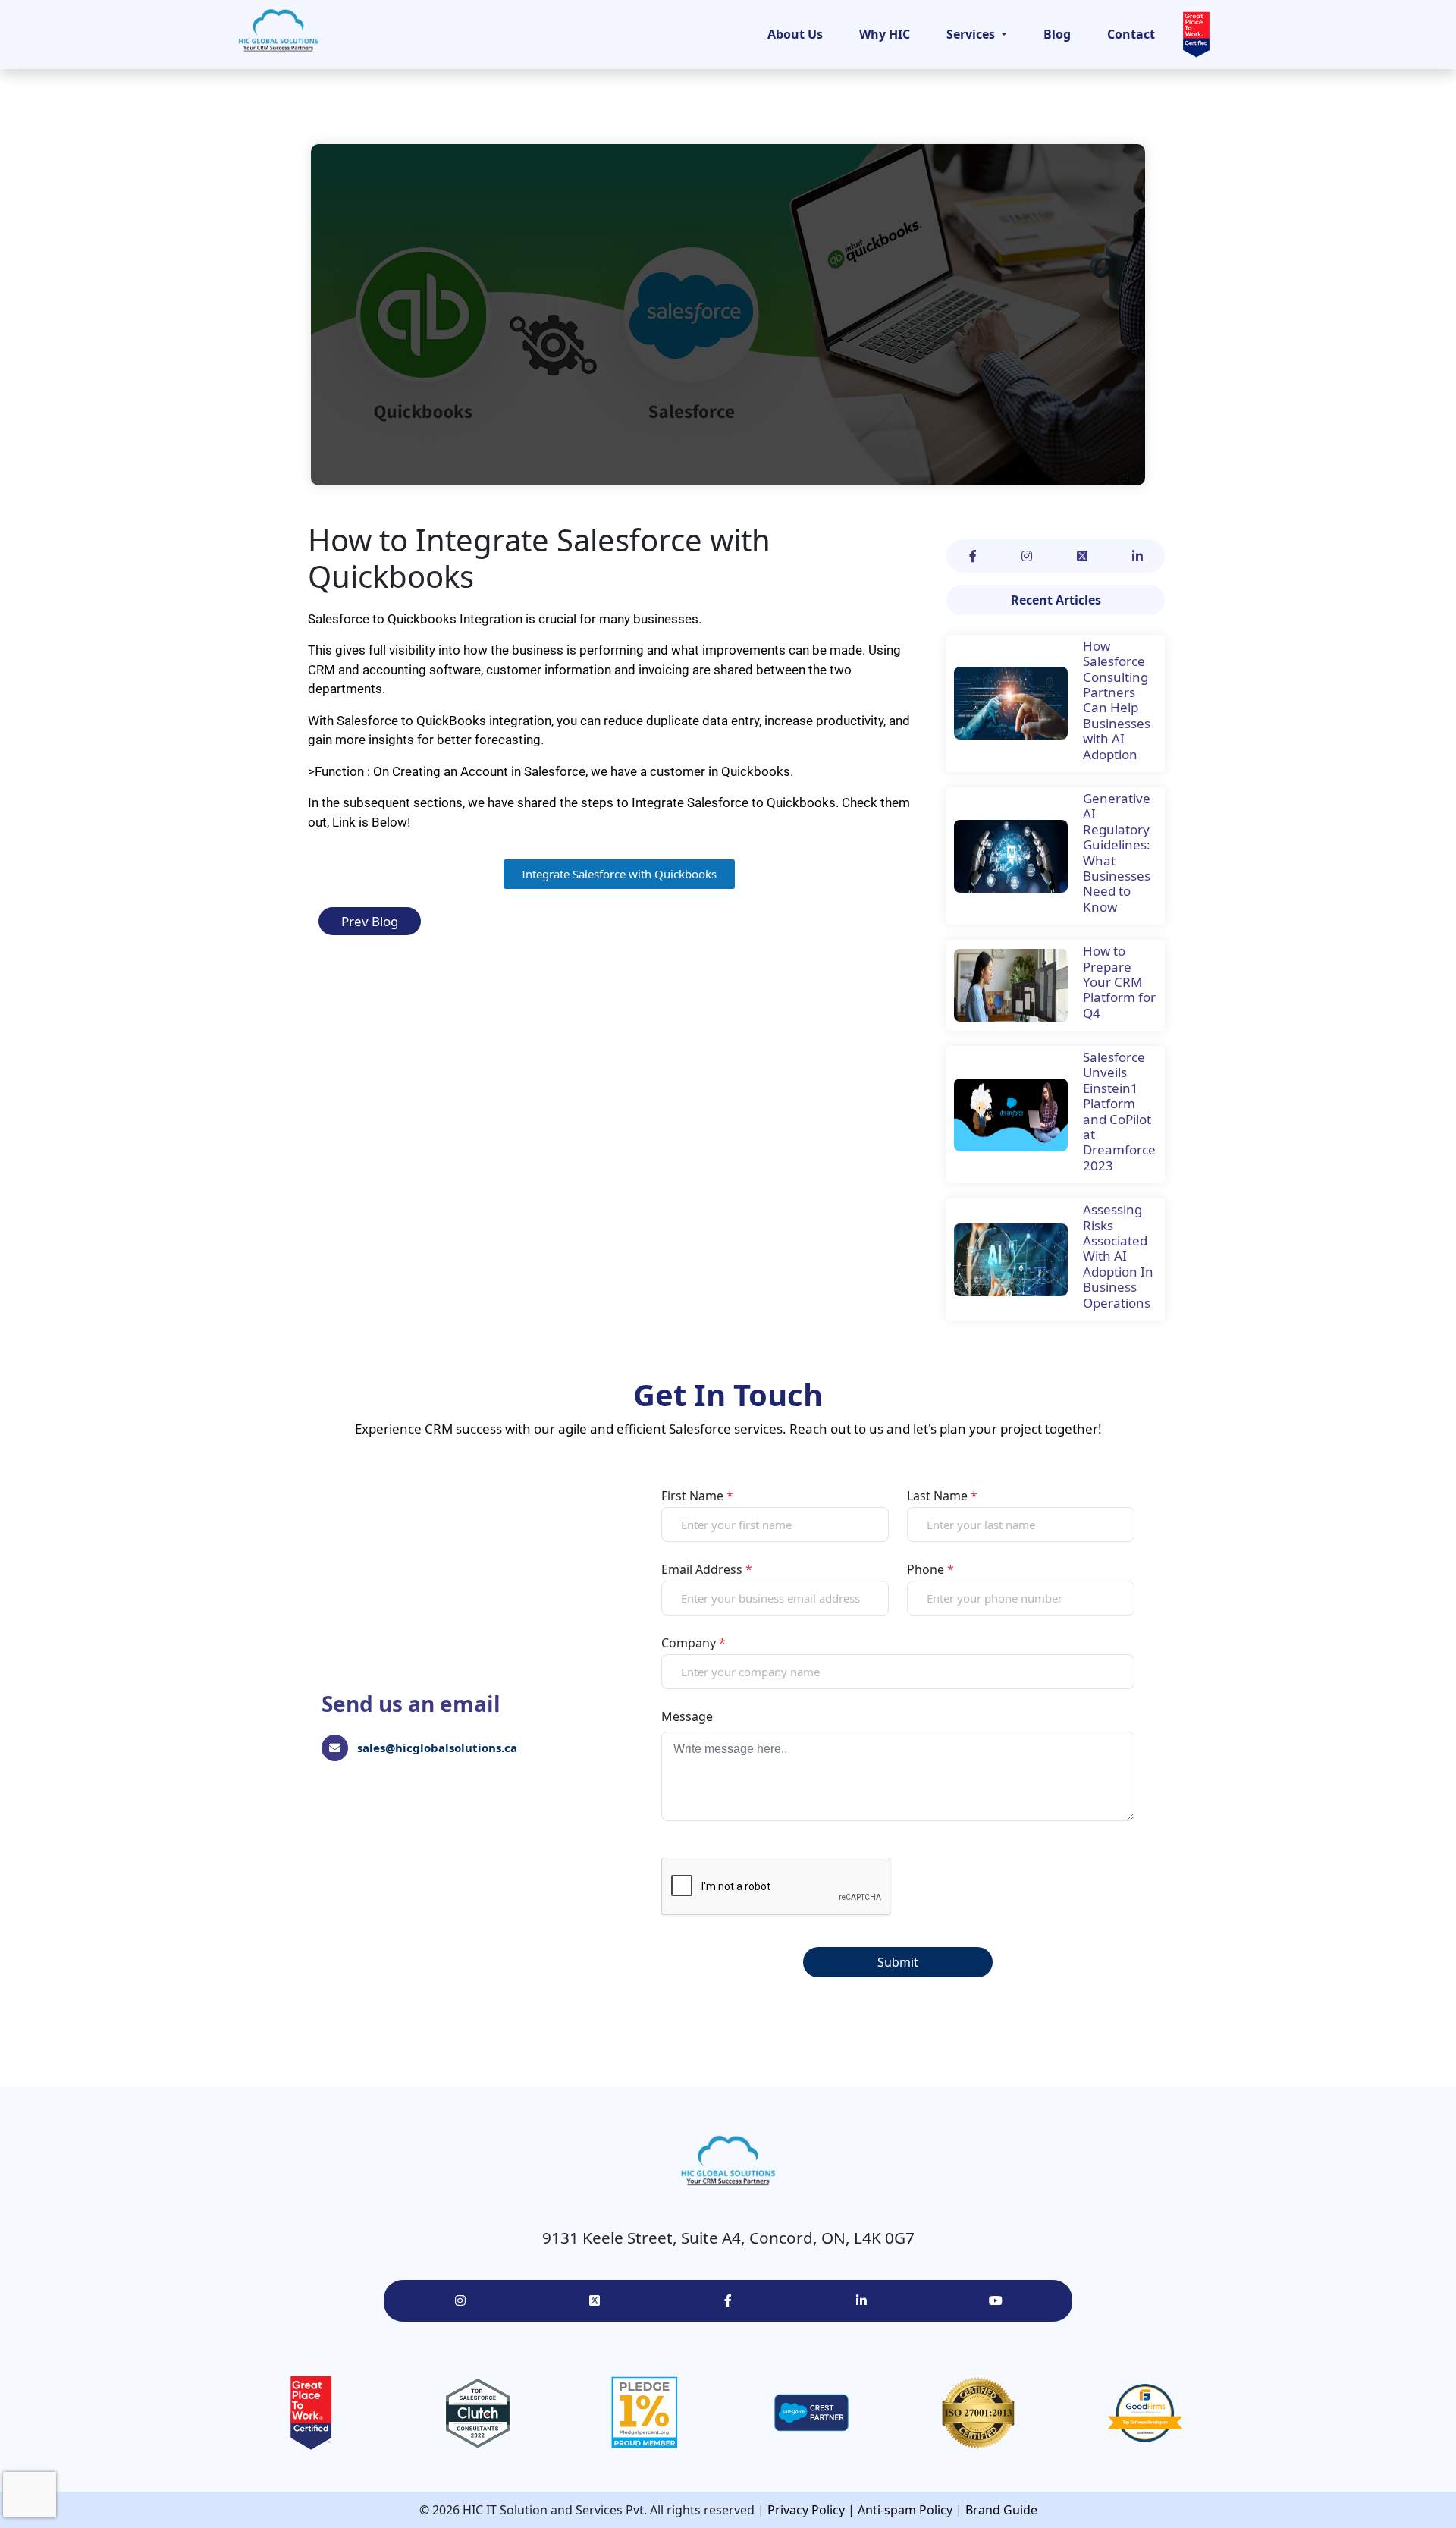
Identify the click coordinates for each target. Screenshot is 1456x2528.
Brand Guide (1001, 2510)
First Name (697, 1496)
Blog (1057, 34)
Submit (898, 1962)
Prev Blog (370, 921)
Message (687, 1716)
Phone (930, 1569)
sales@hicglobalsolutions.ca (437, 1748)
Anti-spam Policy (905, 2510)
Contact (1131, 34)
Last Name (942, 1496)
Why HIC (885, 34)
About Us (795, 34)
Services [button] (972, 34)
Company (693, 1643)
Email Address (707, 1569)
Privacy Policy (806, 2510)
